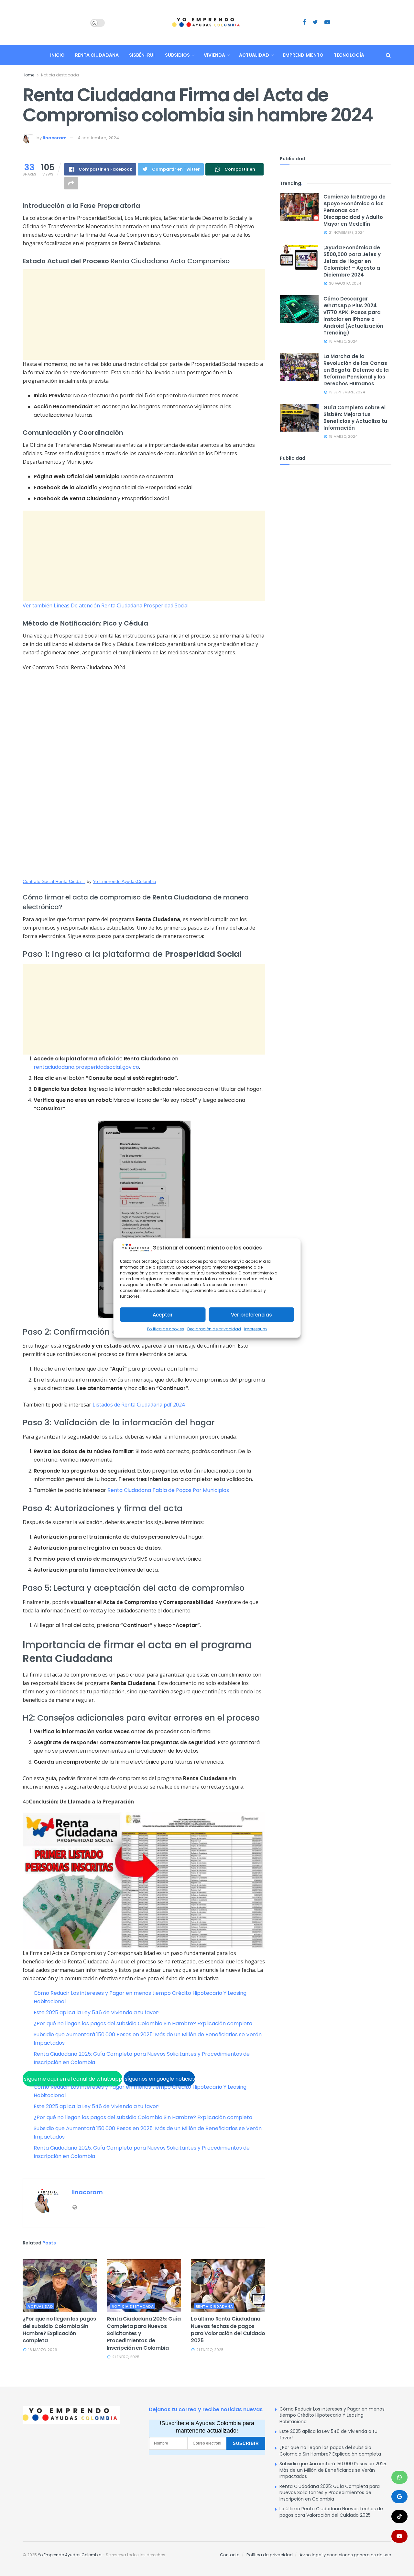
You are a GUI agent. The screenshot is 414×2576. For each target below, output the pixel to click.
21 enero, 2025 (125, 2357)
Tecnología (349, 55)
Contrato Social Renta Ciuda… (54, 881)
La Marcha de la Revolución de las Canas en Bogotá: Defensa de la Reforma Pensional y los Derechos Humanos (356, 370)
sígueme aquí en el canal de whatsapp (72, 2079)
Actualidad (254, 55)
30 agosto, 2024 (344, 283)
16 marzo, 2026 (42, 2350)
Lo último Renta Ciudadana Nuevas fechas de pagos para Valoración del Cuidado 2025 (228, 2330)
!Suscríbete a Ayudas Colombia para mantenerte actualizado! (207, 2427)
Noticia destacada (60, 75)
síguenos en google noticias (159, 2079)
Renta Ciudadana (97, 55)
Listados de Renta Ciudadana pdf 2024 (139, 1405)
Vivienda (214, 55)
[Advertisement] (144, 314)
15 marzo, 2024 (343, 436)
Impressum (256, 1329)
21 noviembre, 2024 (346, 232)
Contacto (230, 2555)
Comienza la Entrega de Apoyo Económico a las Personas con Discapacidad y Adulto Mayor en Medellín (354, 210)
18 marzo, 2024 (343, 341)
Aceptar (163, 1315)
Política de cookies (166, 1329)
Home (28, 75)
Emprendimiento (303, 55)
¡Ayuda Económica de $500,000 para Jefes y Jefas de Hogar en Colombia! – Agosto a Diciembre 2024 (352, 261)
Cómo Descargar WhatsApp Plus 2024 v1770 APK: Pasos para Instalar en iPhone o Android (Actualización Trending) (353, 316)
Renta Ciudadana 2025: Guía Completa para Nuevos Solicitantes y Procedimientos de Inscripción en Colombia (330, 2493)
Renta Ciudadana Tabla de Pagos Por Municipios (168, 1490)
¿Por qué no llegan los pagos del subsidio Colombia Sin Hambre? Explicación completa (143, 2023)
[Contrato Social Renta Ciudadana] (144, 775)
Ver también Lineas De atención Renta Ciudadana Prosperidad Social (106, 605)
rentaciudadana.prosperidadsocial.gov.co (86, 1067)
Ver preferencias (251, 1315)
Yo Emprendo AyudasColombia (125, 881)
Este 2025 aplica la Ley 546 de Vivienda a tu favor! (97, 2012)
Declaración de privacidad (214, 1329)
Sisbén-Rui (142, 55)
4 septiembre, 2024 (98, 138)
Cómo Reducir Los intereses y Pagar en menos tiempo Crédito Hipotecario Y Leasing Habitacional (332, 2415)
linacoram (55, 138)
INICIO (57, 55)
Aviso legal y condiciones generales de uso (345, 2555)
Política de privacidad (270, 2555)
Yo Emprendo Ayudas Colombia (70, 2555)
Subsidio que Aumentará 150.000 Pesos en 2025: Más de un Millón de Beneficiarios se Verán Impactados (333, 2470)
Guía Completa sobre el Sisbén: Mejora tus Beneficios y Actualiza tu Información (355, 418)
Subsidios (177, 55)
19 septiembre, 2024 (346, 392)
